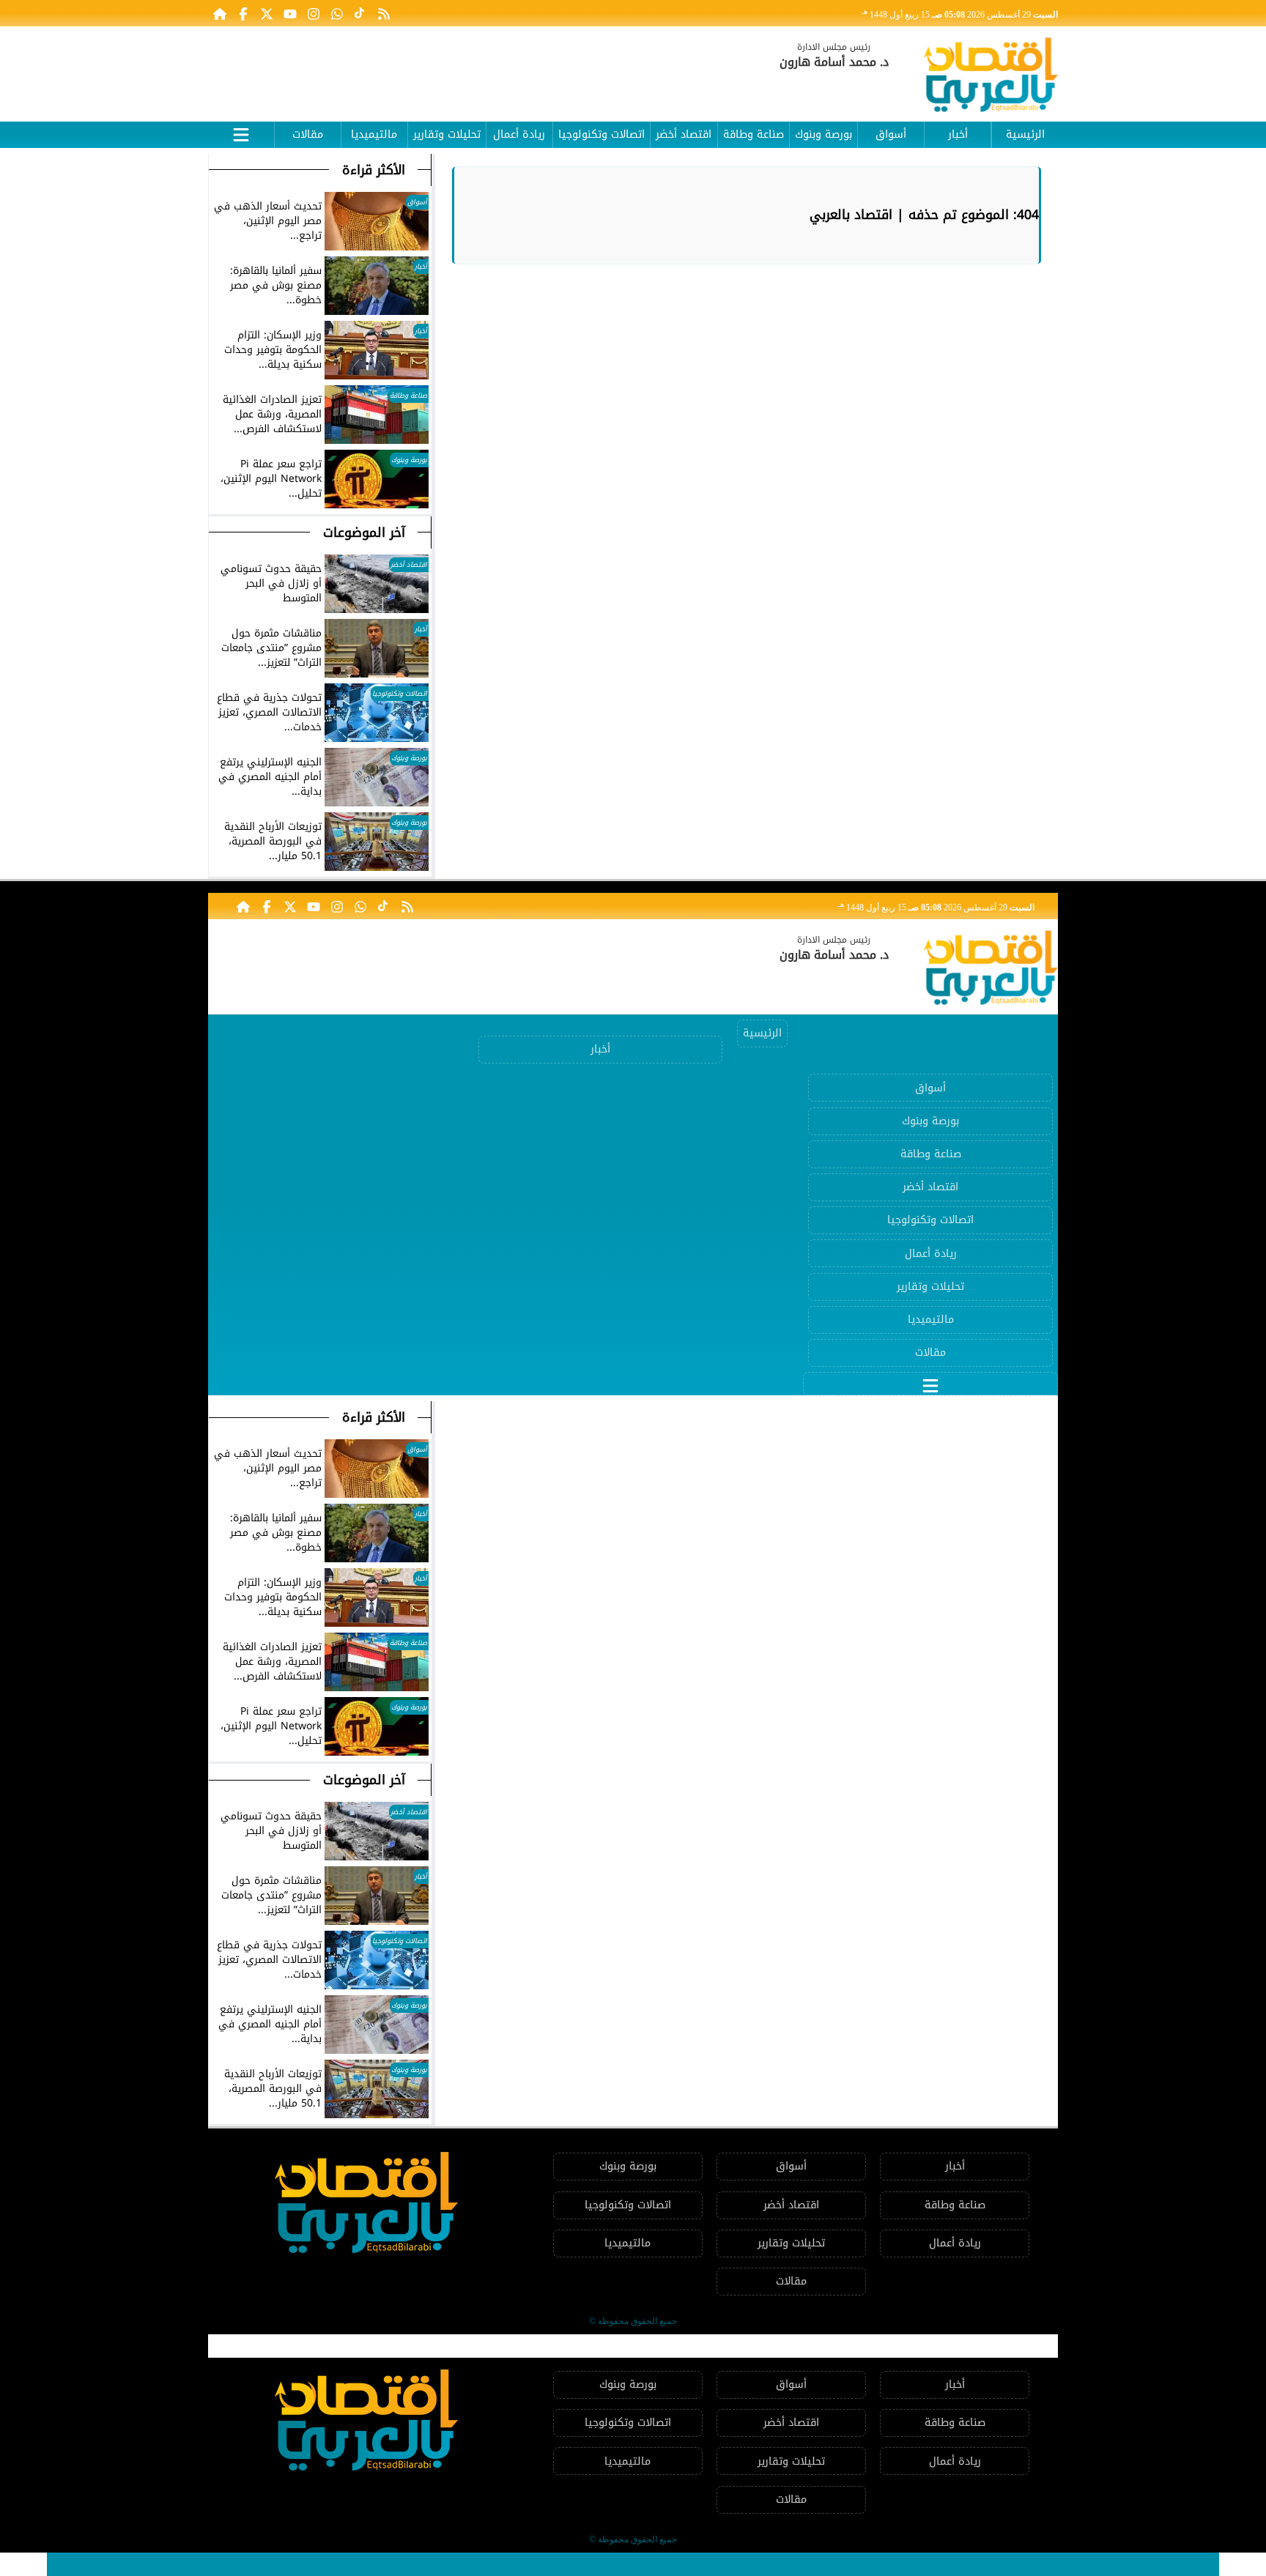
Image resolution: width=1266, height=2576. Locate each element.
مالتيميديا (374, 134)
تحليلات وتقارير (447, 134)
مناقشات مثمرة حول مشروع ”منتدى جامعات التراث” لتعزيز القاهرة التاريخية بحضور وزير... (963, 2564)
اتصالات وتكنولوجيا (601, 134)
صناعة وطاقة (754, 134)
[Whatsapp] (337, 13)
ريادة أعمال (519, 134)
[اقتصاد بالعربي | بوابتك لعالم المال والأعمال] (991, 77)
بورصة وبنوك (823, 134)
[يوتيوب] (290, 13)
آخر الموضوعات (364, 532)
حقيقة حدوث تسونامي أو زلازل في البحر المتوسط (585, 2564)
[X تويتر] (267, 13)
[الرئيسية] (220, 13)
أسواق (891, 134)
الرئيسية (1025, 134)
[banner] (475, 67)
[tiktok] (360, 13)
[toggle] (241, 133)
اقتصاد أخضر (684, 134)
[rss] (384, 13)
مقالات (308, 134)
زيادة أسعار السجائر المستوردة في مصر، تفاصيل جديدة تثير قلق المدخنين (240, 2564)
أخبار (958, 134)
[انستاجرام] (314, 13)
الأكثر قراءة (374, 170)
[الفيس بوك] (243, 13)
